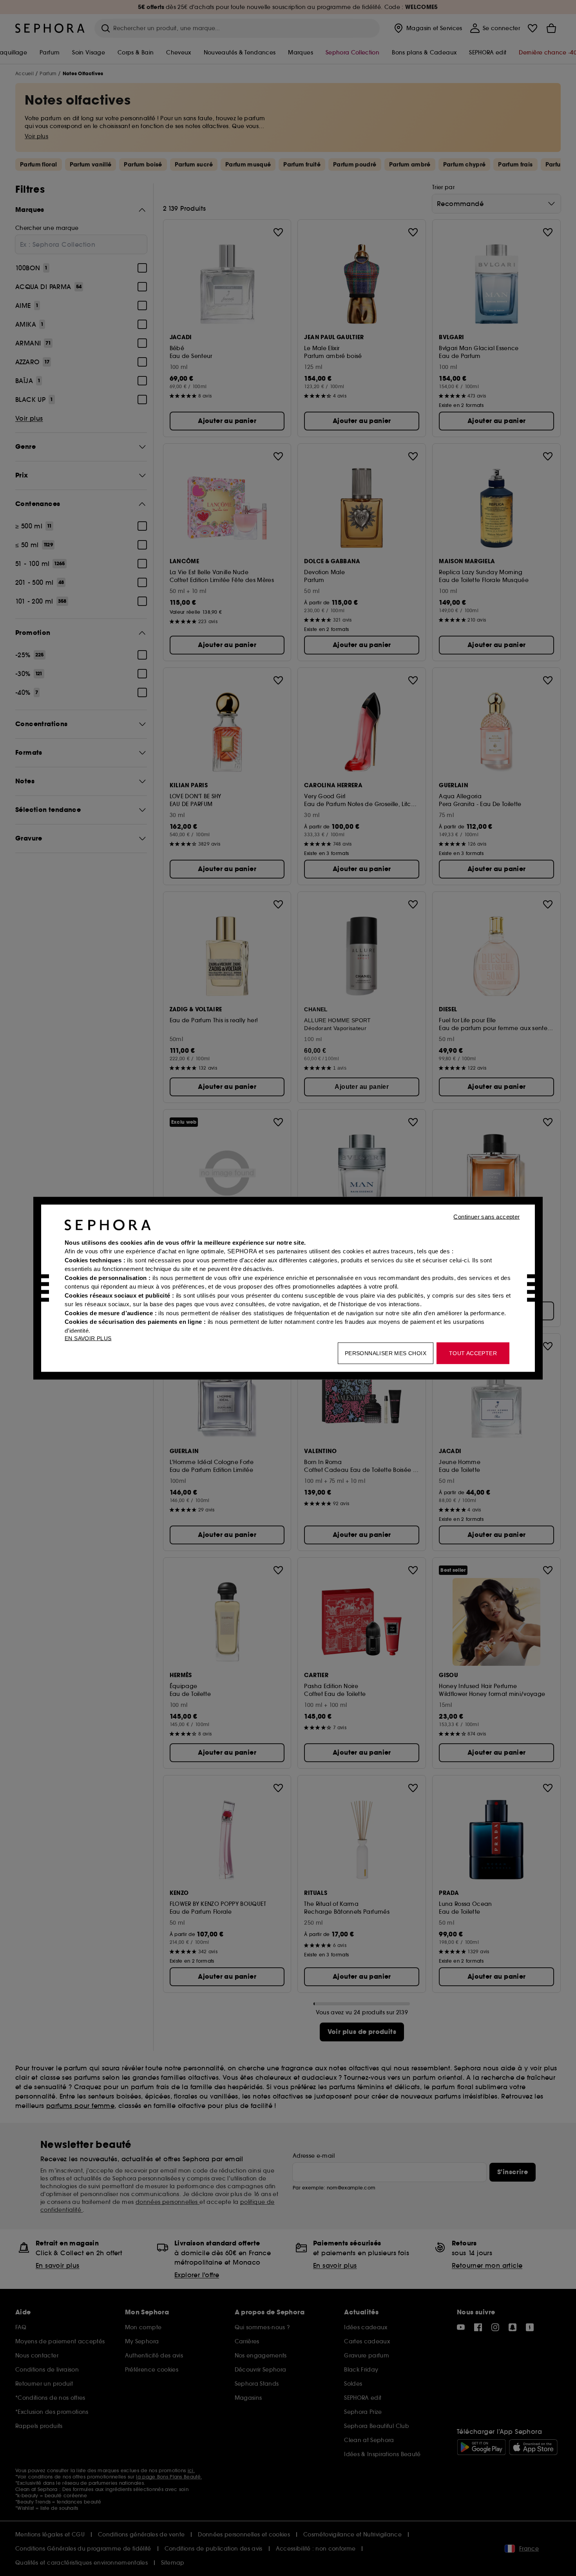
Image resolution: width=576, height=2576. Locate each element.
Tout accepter (473, 1353)
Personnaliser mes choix (386, 1353)
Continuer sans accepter (486, 1216)
